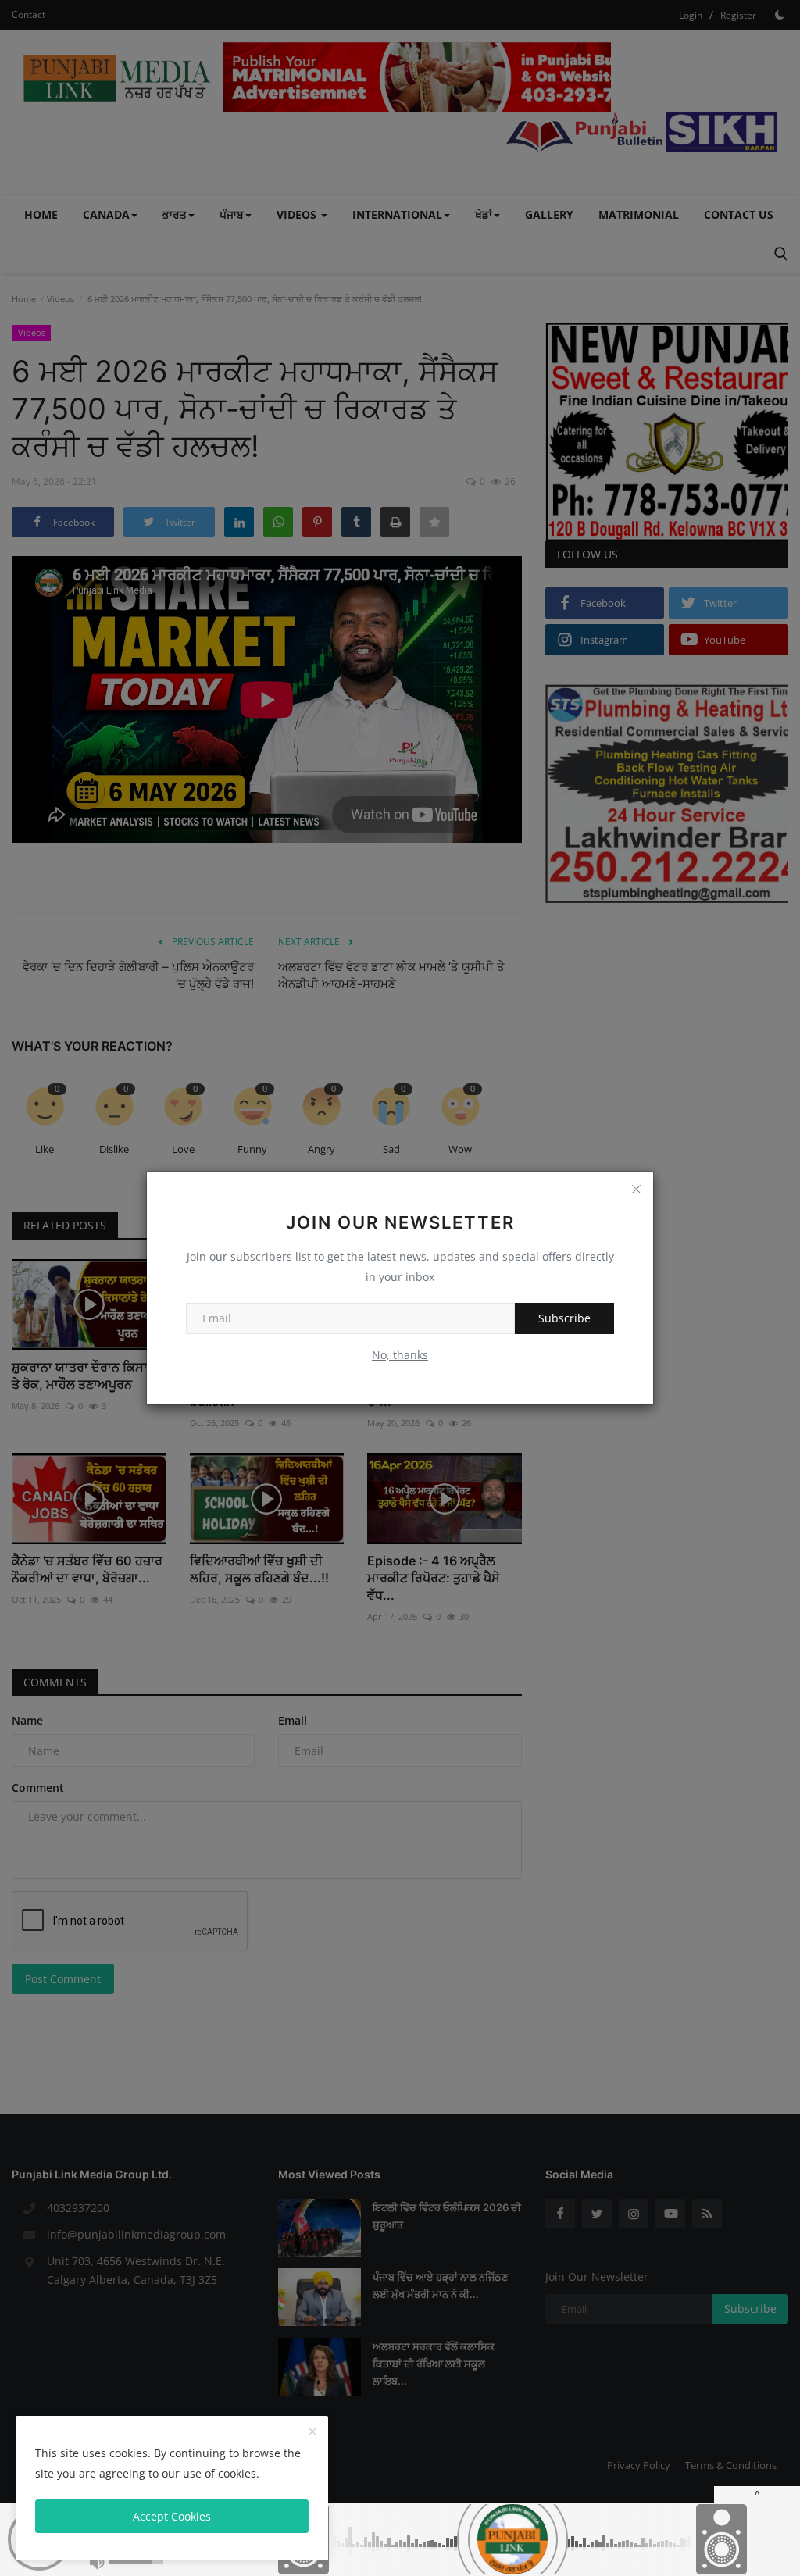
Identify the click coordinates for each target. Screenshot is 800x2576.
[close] (312, 2432)
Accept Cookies (172, 2516)
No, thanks (400, 1355)
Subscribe (564, 1318)
